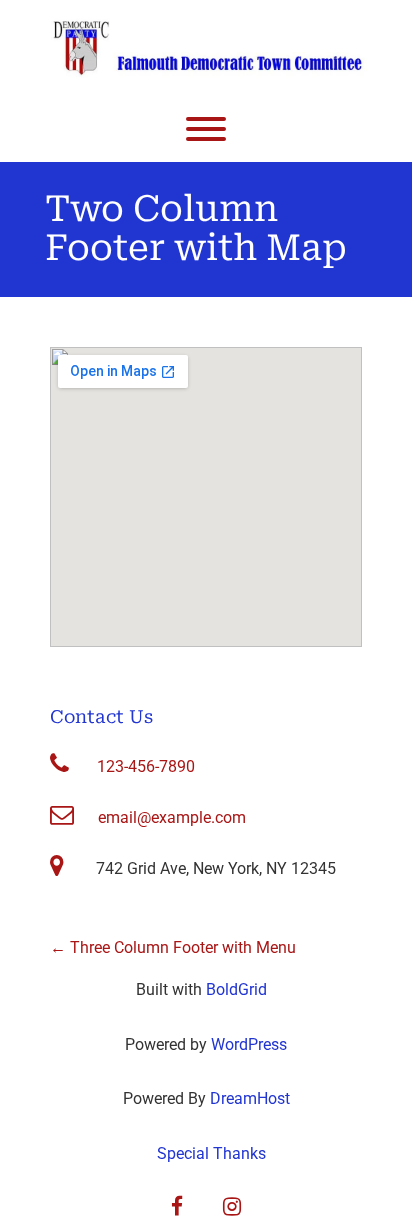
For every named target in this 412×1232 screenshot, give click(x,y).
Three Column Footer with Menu (173, 947)
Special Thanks (211, 1153)
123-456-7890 (146, 766)
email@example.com (172, 817)
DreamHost (250, 1098)
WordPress (249, 1044)
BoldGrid (236, 989)
